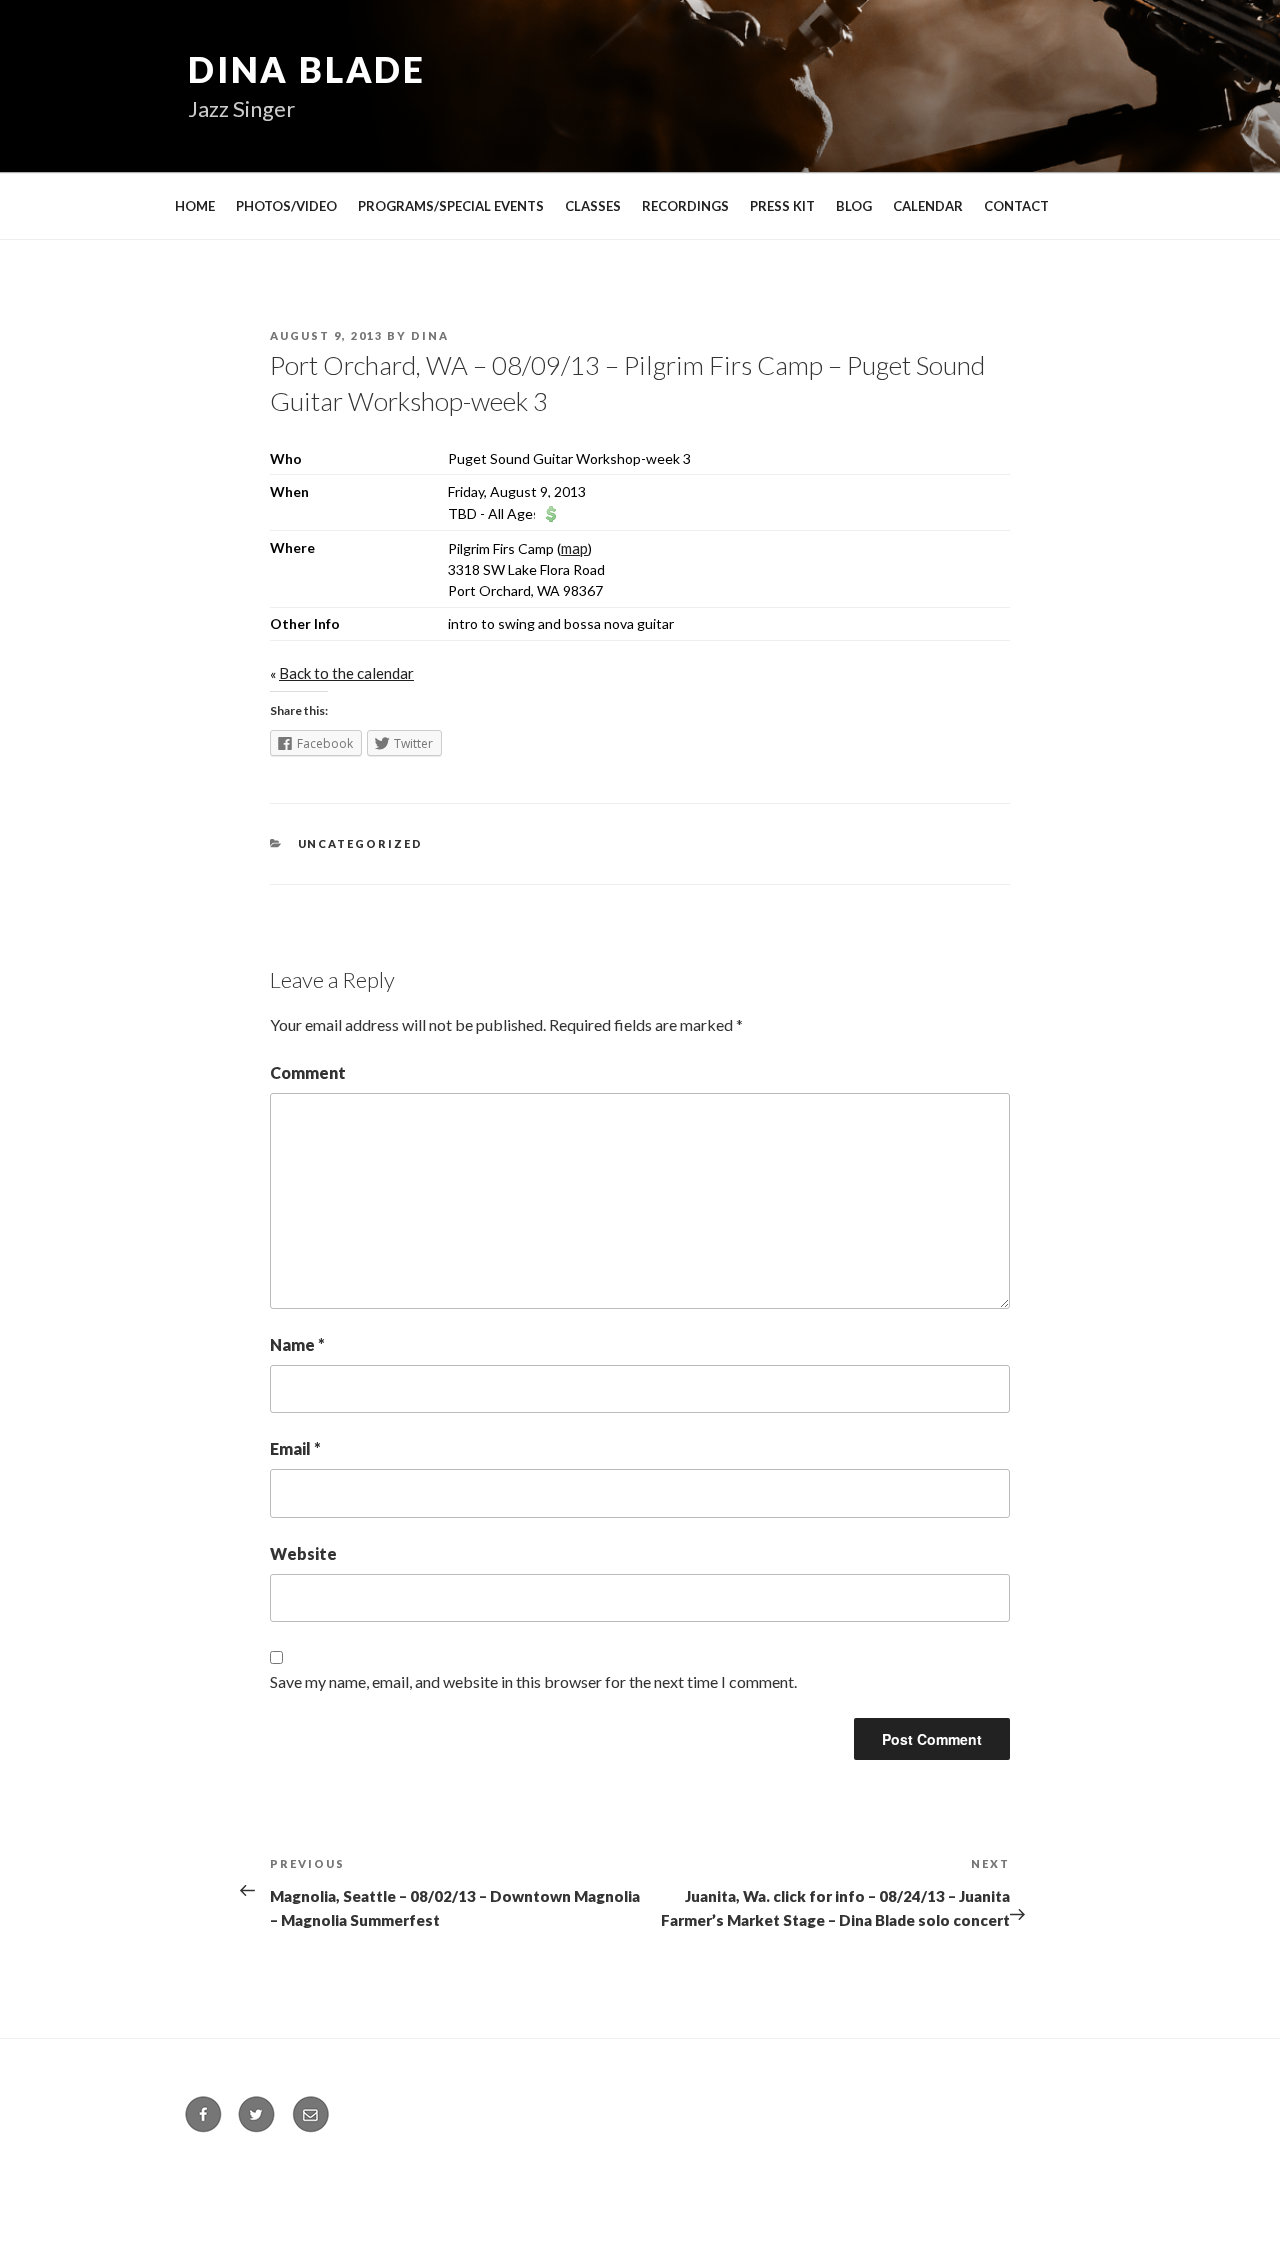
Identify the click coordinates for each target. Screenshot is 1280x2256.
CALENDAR (928, 206)
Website (303, 1553)
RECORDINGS (685, 206)
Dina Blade (307, 69)
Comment (308, 1072)
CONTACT (1016, 206)
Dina (430, 335)
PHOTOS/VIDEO (286, 206)
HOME (195, 206)
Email (295, 1448)
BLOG (854, 206)
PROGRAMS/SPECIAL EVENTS (451, 206)
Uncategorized (361, 843)
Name (297, 1344)
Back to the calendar (346, 673)
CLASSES (593, 206)
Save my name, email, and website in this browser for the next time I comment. (533, 1681)
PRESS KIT (782, 206)
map (574, 548)
